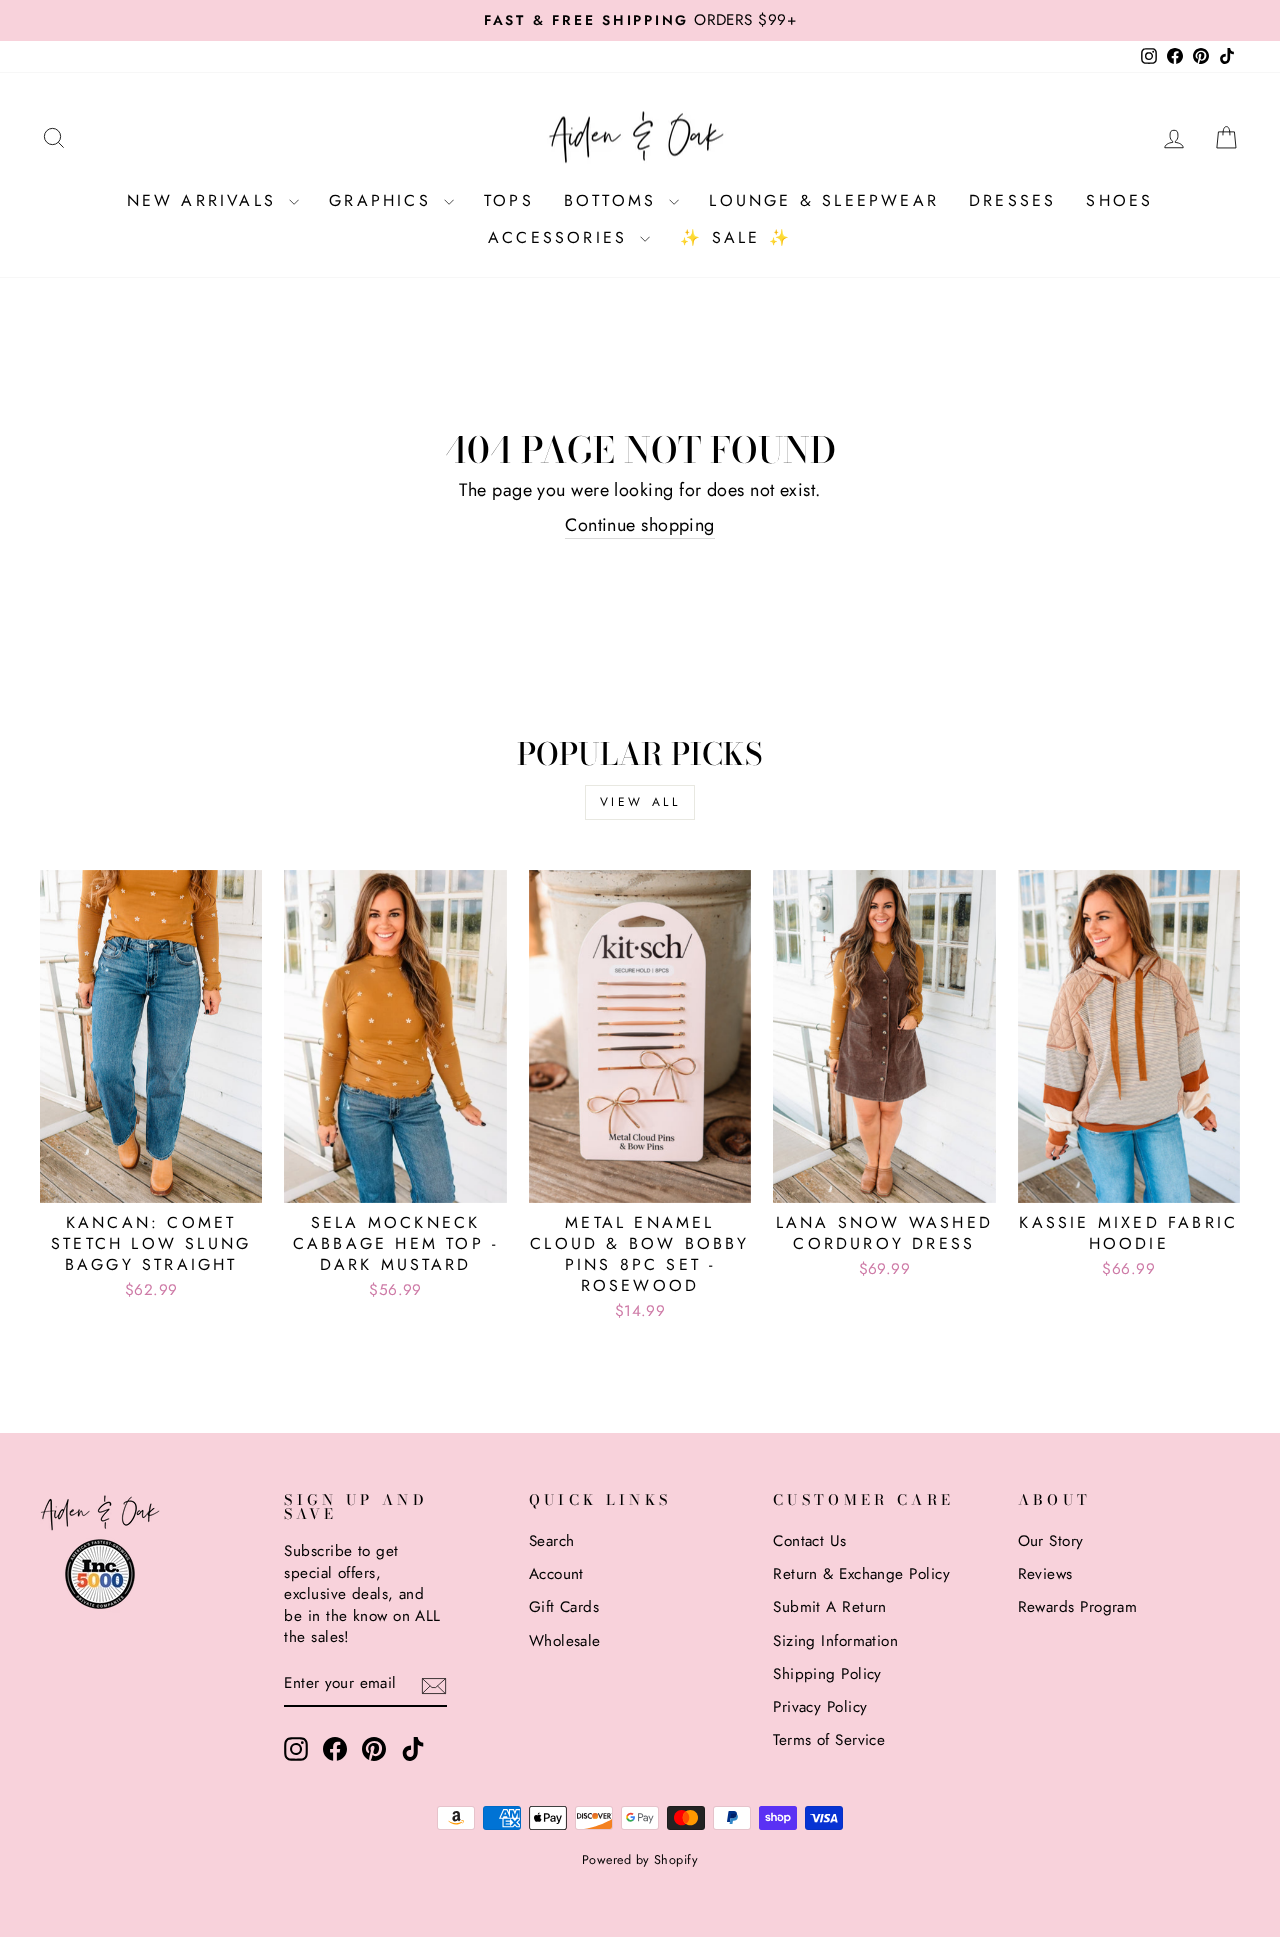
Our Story (1051, 1541)
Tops (509, 200)
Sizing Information (835, 1641)
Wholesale (565, 1641)
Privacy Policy (820, 1707)
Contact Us (810, 1541)
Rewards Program (1078, 1607)
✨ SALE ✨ (736, 237)
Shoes (1119, 200)
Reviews (1045, 1574)
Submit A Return (830, 1607)
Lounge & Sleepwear (824, 200)
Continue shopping (640, 525)
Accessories (561, 237)
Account (556, 1574)
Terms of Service (829, 1740)
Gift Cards (564, 1607)
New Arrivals (206, 200)
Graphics (384, 200)
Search (552, 1541)
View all (640, 802)
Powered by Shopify (640, 1860)
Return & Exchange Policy (861, 1574)
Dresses (1012, 200)
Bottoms (614, 200)
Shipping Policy (827, 1674)
